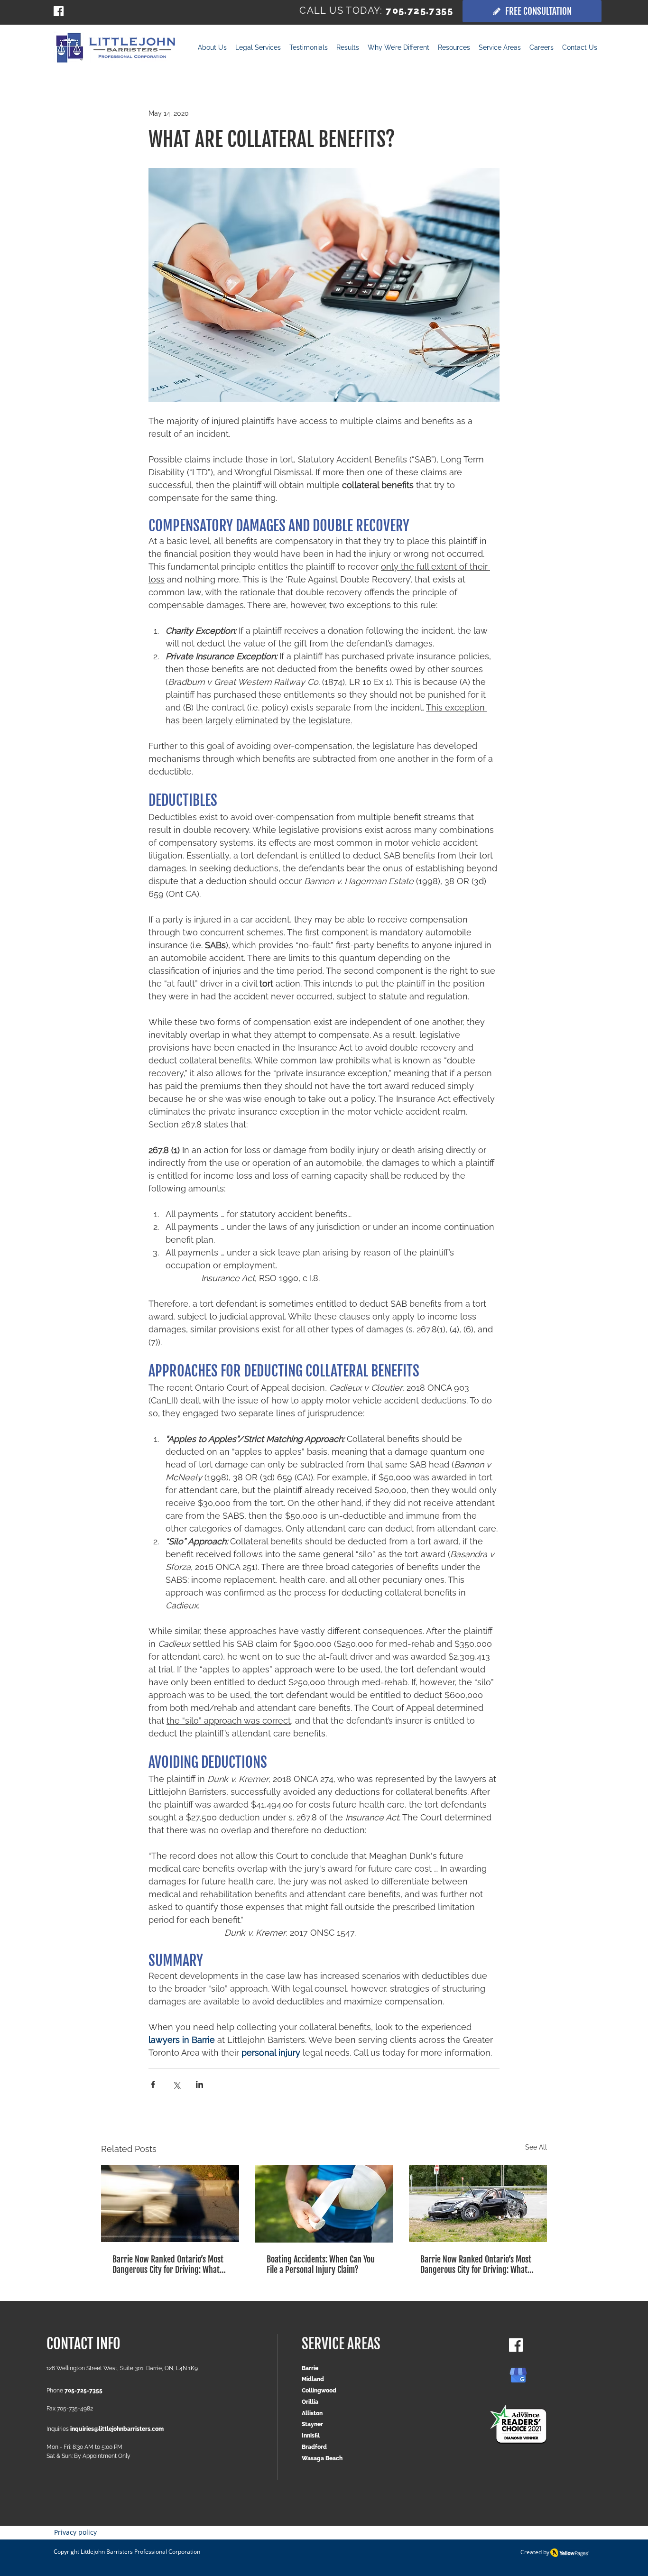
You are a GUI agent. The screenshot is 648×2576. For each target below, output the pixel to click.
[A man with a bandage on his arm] (324, 2204)
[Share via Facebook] (153, 2084)
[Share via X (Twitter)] (176, 2084)
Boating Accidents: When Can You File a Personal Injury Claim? (321, 2264)
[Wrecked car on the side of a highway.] (478, 2203)
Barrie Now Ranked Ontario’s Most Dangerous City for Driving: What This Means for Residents (168, 2264)
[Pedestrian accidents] (170, 2203)
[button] (348, 49)
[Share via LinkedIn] (199, 2084)
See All (536, 2147)
